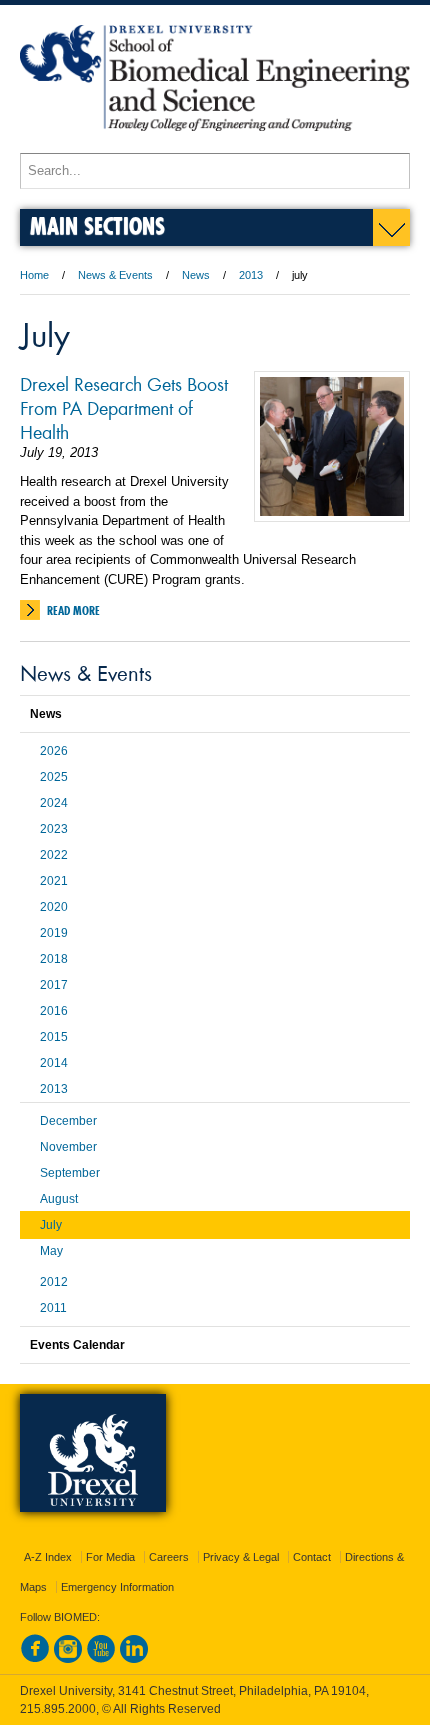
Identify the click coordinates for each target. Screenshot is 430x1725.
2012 (54, 1282)
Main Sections (97, 225)
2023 (54, 829)
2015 (54, 1037)
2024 (54, 803)
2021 (54, 881)
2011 (53, 1308)
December (68, 1121)
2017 (54, 985)
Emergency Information (117, 1587)
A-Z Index (48, 1557)
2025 (54, 777)
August (59, 1199)
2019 (54, 933)
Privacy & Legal (241, 1557)
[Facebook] (35, 1659)
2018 (54, 959)
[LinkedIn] (134, 1659)
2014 (54, 1063)
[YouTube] (101, 1659)
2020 (54, 907)
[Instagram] (68, 1659)
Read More (73, 610)
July (51, 1225)
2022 (54, 855)
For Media (110, 1557)
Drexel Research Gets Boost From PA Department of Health (124, 407)
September (70, 1173)
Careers (169, 1557)
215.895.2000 (58, 1709)
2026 (54, 751)
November (68, 1147)
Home (34, 275)
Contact (312, 1557)
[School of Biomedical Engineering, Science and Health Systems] (215, 144)
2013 (251, 275)
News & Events (115, 275)
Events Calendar (77, 1345)
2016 (54, 1011)
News (196, 275)
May (51, 1251)
